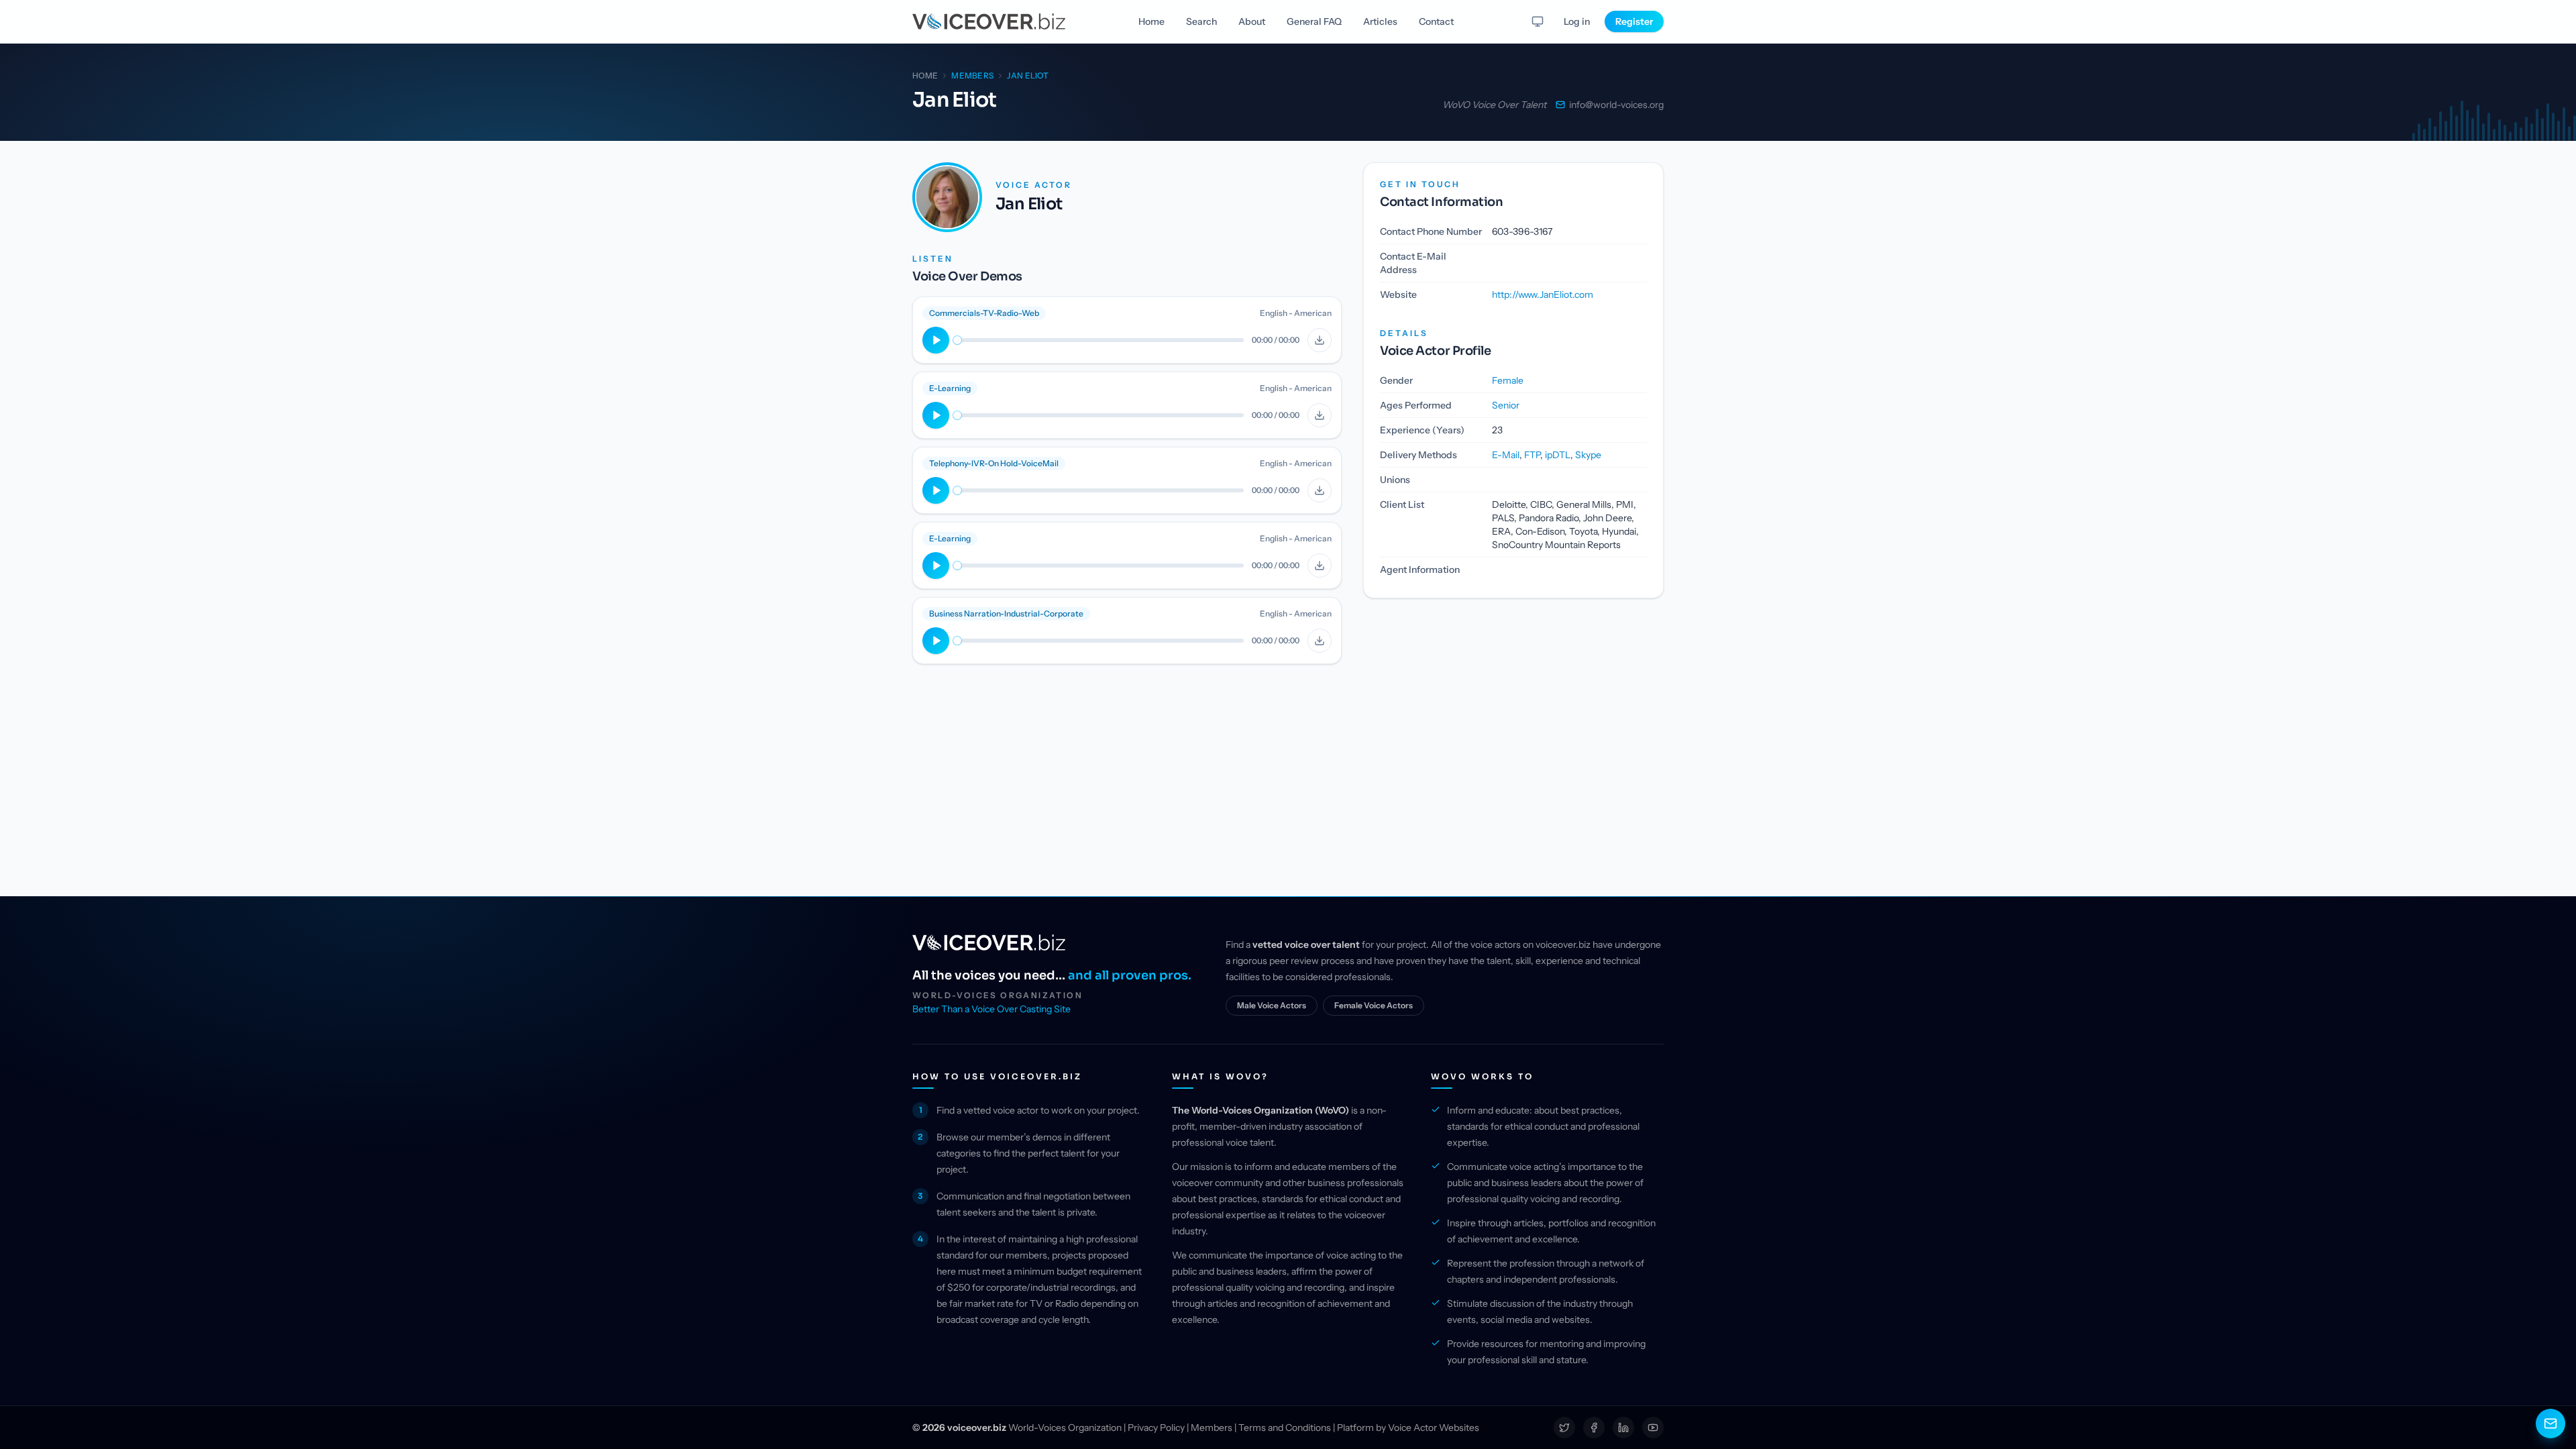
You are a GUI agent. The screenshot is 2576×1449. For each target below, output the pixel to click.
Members (1212, 1428)
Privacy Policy (1156, 1428)
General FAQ (1314, 21)
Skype (1588, 455)
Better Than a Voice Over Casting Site (991, 1009)
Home (1151, 21)
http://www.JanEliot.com (1543, 294)
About (1252, 21)
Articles (1380, 21)
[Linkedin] (1623, 1428)
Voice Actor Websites (1434, 1428)
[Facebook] (1594, 1428)
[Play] (936, 340)
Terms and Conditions (1285, 1428)
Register (1634, 21)
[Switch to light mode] (1538, 21)
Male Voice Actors (1272, 1005)
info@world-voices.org (1616, 105)
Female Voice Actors (1374, 1005)
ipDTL (1558, 455)
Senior (1506, 405)
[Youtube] (1653, 1428)
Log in (1577, 21)
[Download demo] (1320, 340)
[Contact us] (2551, 1424)
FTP (1532, 455)
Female (1508, 380)
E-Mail (1506, 455)
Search (1201, 21)
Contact (1436, 21)
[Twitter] (1564, 1428)
